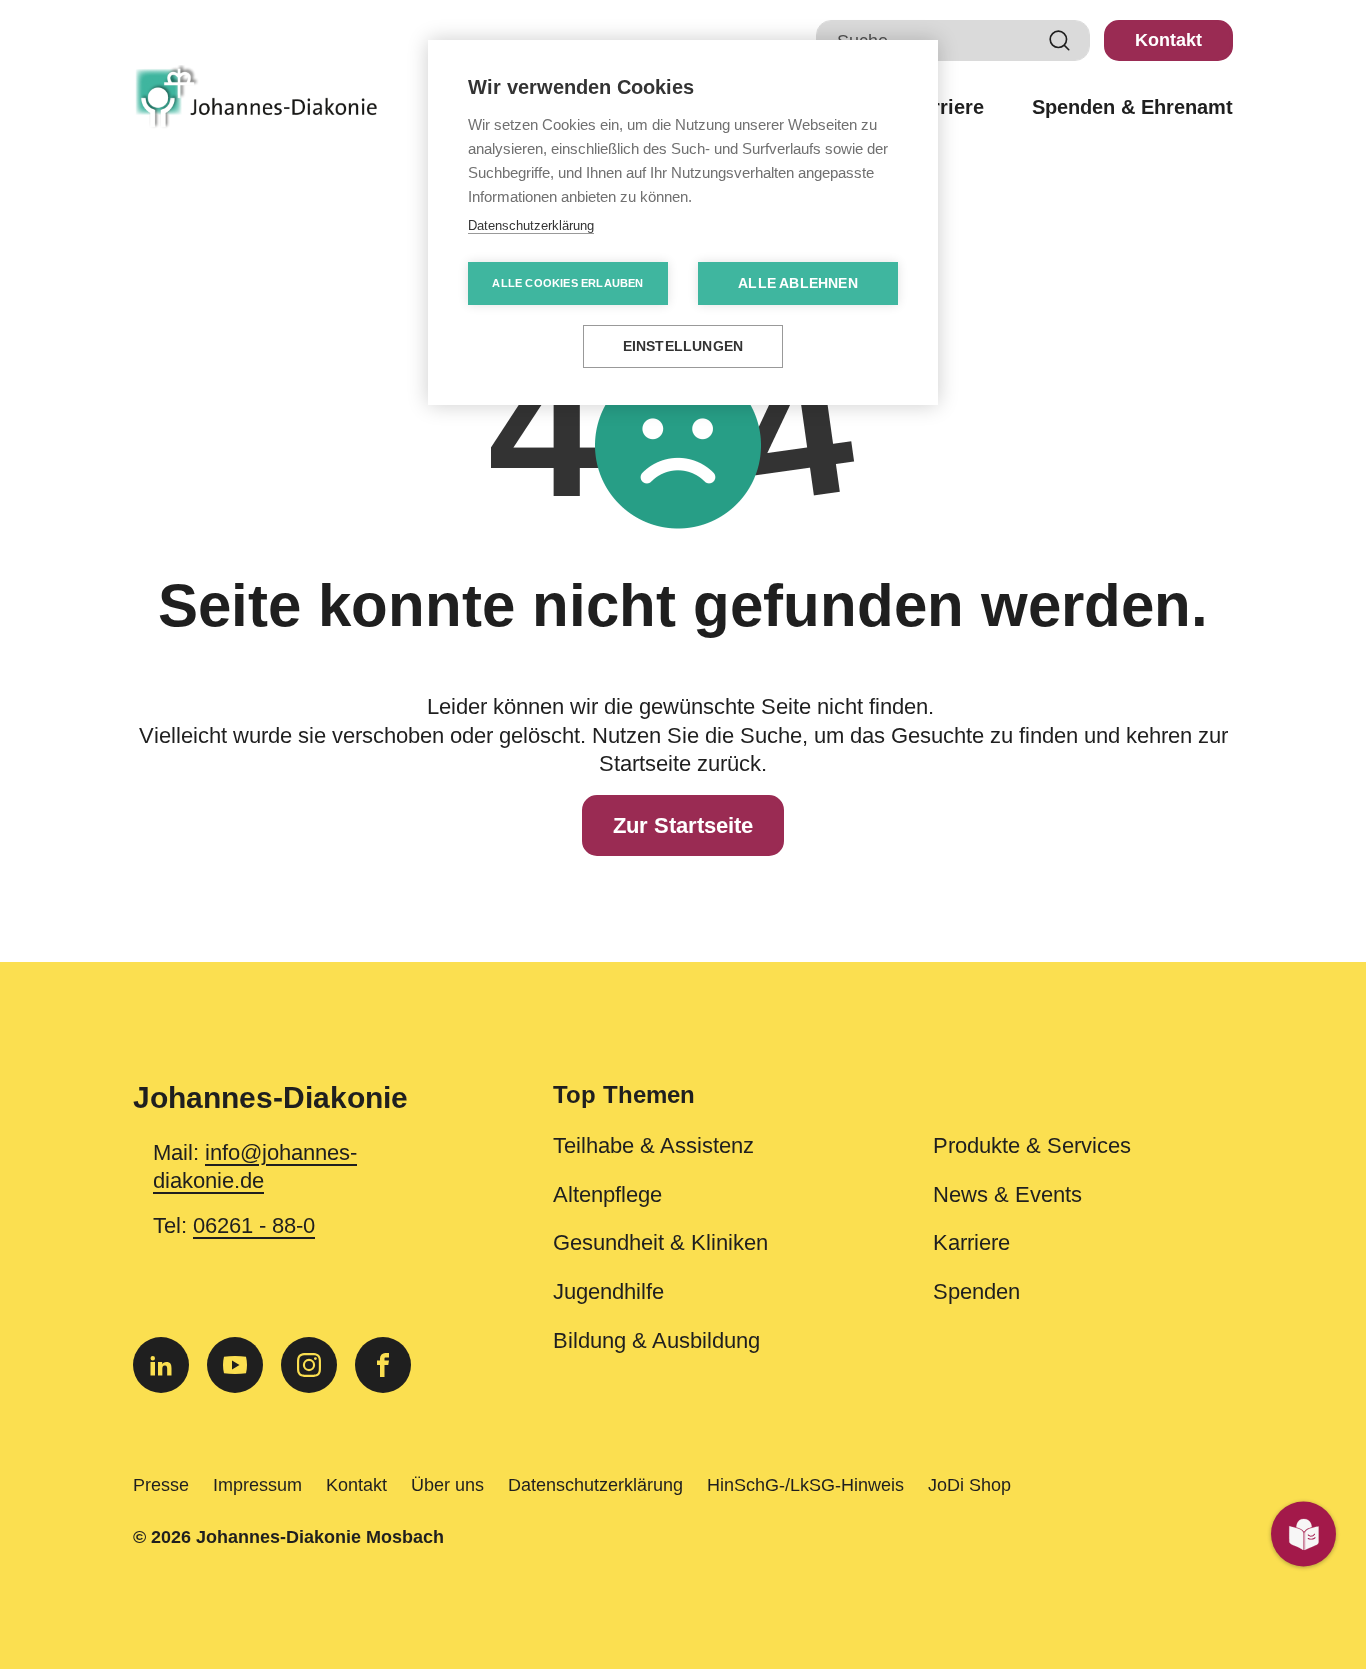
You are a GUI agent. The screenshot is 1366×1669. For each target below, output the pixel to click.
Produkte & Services (1032, 1146)
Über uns (447, 1484)
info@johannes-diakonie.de (255, 1167)
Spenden (976, 1292)
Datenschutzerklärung (595, 1484)
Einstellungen (683, 346)
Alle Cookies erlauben (567, 283)
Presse (161, 1484)
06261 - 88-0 (254, 1225)
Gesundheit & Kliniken (660, 1243)
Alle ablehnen (798, 283)
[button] (893, 1107)
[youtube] (235, 1365)
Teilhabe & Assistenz (653, 1146)
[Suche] (1060, 41)
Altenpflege (607, 1195)
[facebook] (383, 1365)
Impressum (257, 1484)
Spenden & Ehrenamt (1132, 107)
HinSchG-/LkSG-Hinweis (805, 1484)
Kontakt (1168, 40)
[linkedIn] (161, 1365)
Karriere (945, 107)
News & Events (1007, 1195)
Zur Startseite (683, 825)
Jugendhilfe (608, 1292)
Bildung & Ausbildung (656, 1341)
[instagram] (309, 1365)
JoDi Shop (969, 1484)
